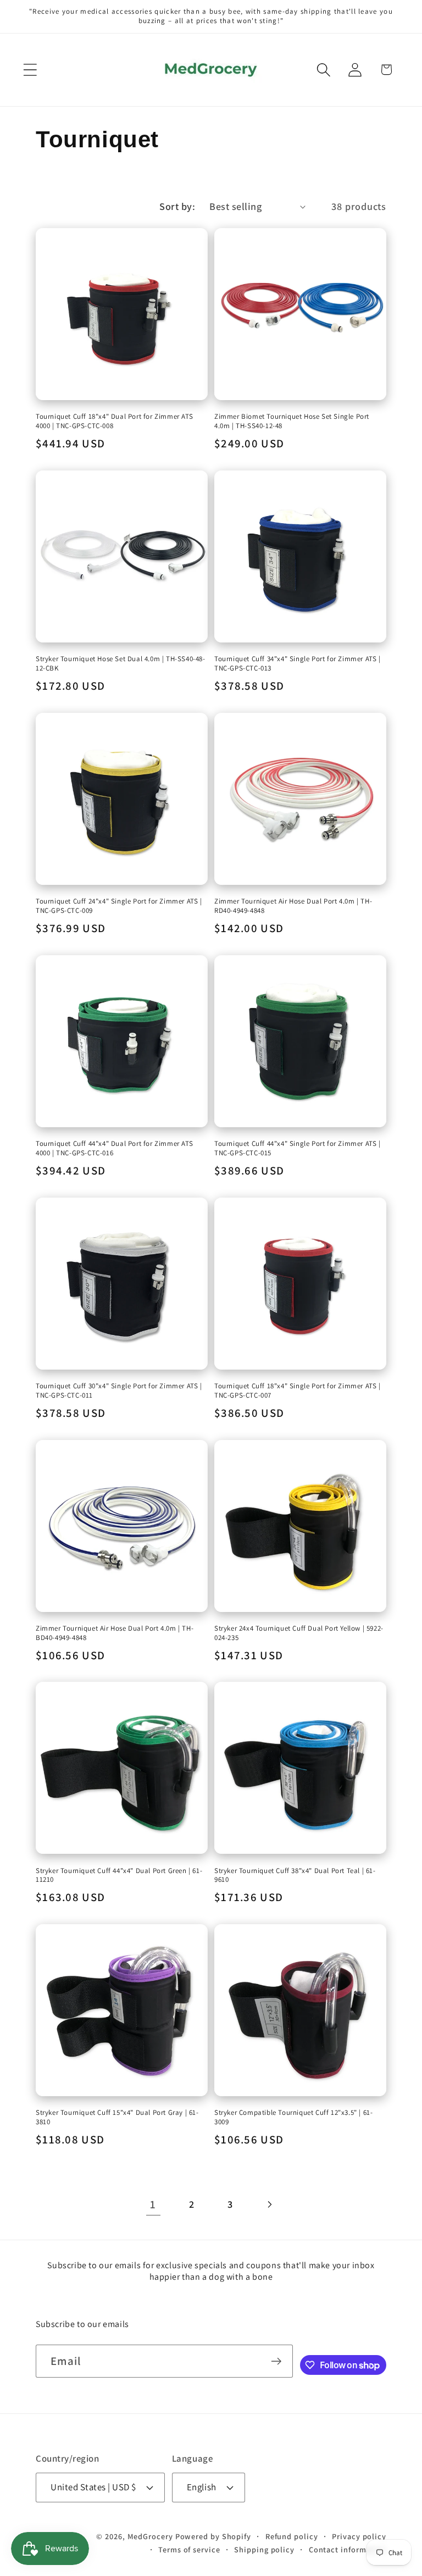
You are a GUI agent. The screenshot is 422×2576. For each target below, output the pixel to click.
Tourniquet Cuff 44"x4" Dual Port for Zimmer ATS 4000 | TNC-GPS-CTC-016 (114, 1148)
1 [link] (153, 2204)
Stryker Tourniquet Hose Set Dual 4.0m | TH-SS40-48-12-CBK (121, 664)
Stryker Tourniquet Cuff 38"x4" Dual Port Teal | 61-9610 (295, 1876)
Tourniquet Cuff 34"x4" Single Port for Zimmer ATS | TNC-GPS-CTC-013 (298, 664)
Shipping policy (264, 2549)
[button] (30, 70)
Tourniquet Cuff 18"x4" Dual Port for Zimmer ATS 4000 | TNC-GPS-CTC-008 (114, 421)
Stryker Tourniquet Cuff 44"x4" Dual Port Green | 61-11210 (119, 1876)
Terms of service (189, 2549)
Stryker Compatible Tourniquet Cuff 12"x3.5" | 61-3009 (293, 2117)
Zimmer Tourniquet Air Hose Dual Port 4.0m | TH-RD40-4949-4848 (293, 906)
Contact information (348, 2549)
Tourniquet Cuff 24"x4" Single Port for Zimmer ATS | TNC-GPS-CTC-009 (119, 906)
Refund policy (292, 2536)
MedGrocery (150, 2536)
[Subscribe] (276, 2361)
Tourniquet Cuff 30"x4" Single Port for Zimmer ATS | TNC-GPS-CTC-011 (119, 1391)
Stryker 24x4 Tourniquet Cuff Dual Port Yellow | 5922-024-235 (299, 1633)
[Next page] (269, 2204)
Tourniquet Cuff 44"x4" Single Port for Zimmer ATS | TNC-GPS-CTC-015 (298, 1148)
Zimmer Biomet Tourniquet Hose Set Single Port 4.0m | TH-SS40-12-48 (292, 421)
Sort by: (177, 206)
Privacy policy (359, 2536)
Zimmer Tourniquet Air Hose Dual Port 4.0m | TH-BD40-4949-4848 (115, 1633)
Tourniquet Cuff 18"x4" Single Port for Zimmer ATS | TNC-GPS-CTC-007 (298, 1391)
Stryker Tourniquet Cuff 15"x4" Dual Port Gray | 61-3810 (117, 2117)
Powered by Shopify (213, 2536)
